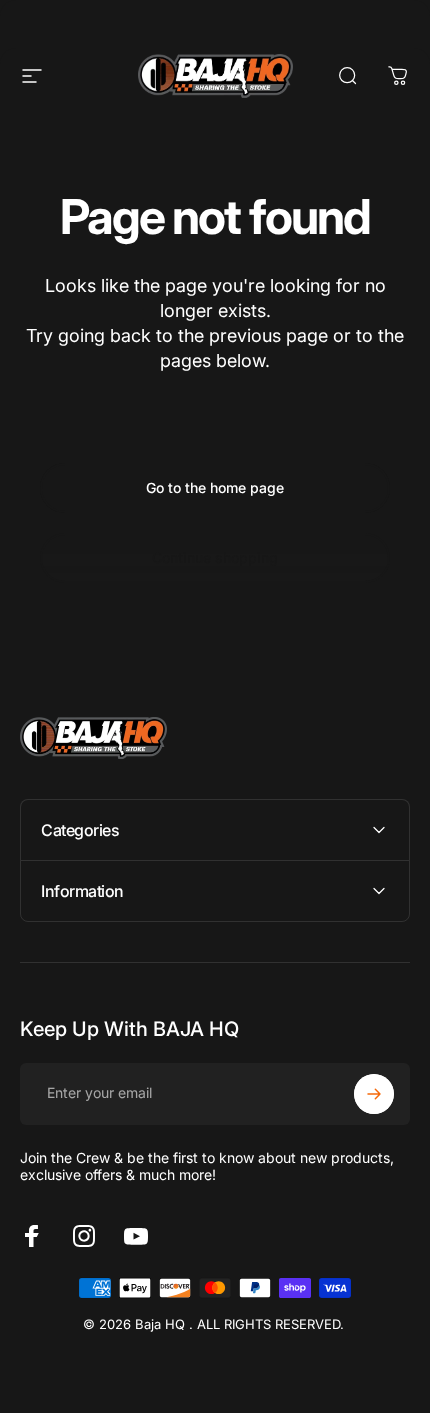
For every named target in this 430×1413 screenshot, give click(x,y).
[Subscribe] (374, 1094)
